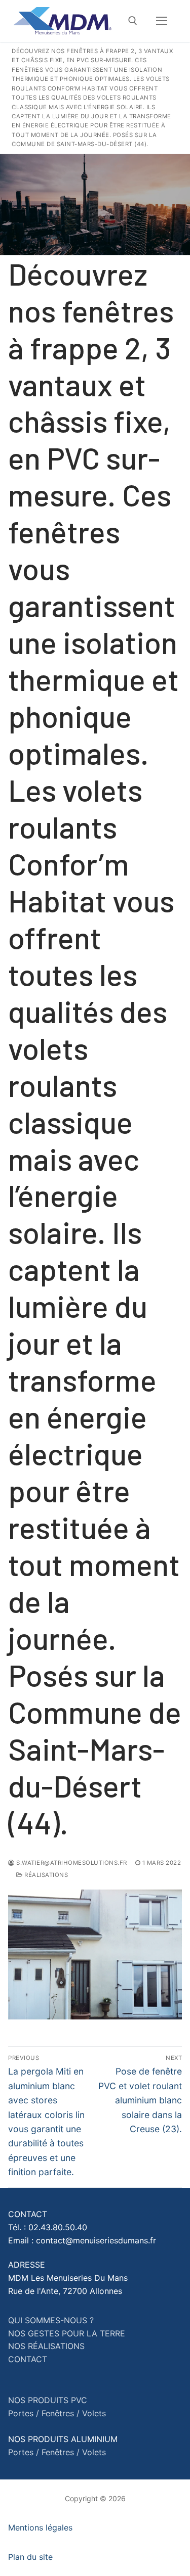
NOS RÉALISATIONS (46, 2346)
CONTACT (28, 2359)
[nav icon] (162, 21)
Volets (94, 2413)
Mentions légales (40, 2527)
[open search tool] (133, 21)
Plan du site (30, 2557)
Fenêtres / (61, 2413)
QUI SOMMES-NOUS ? (51, 2320)
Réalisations (45, 1875)
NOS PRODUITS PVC (48, 2400)
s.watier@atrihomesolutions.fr (71, 1863)
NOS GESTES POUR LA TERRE (67, 2333)
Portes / (24, 2413)
